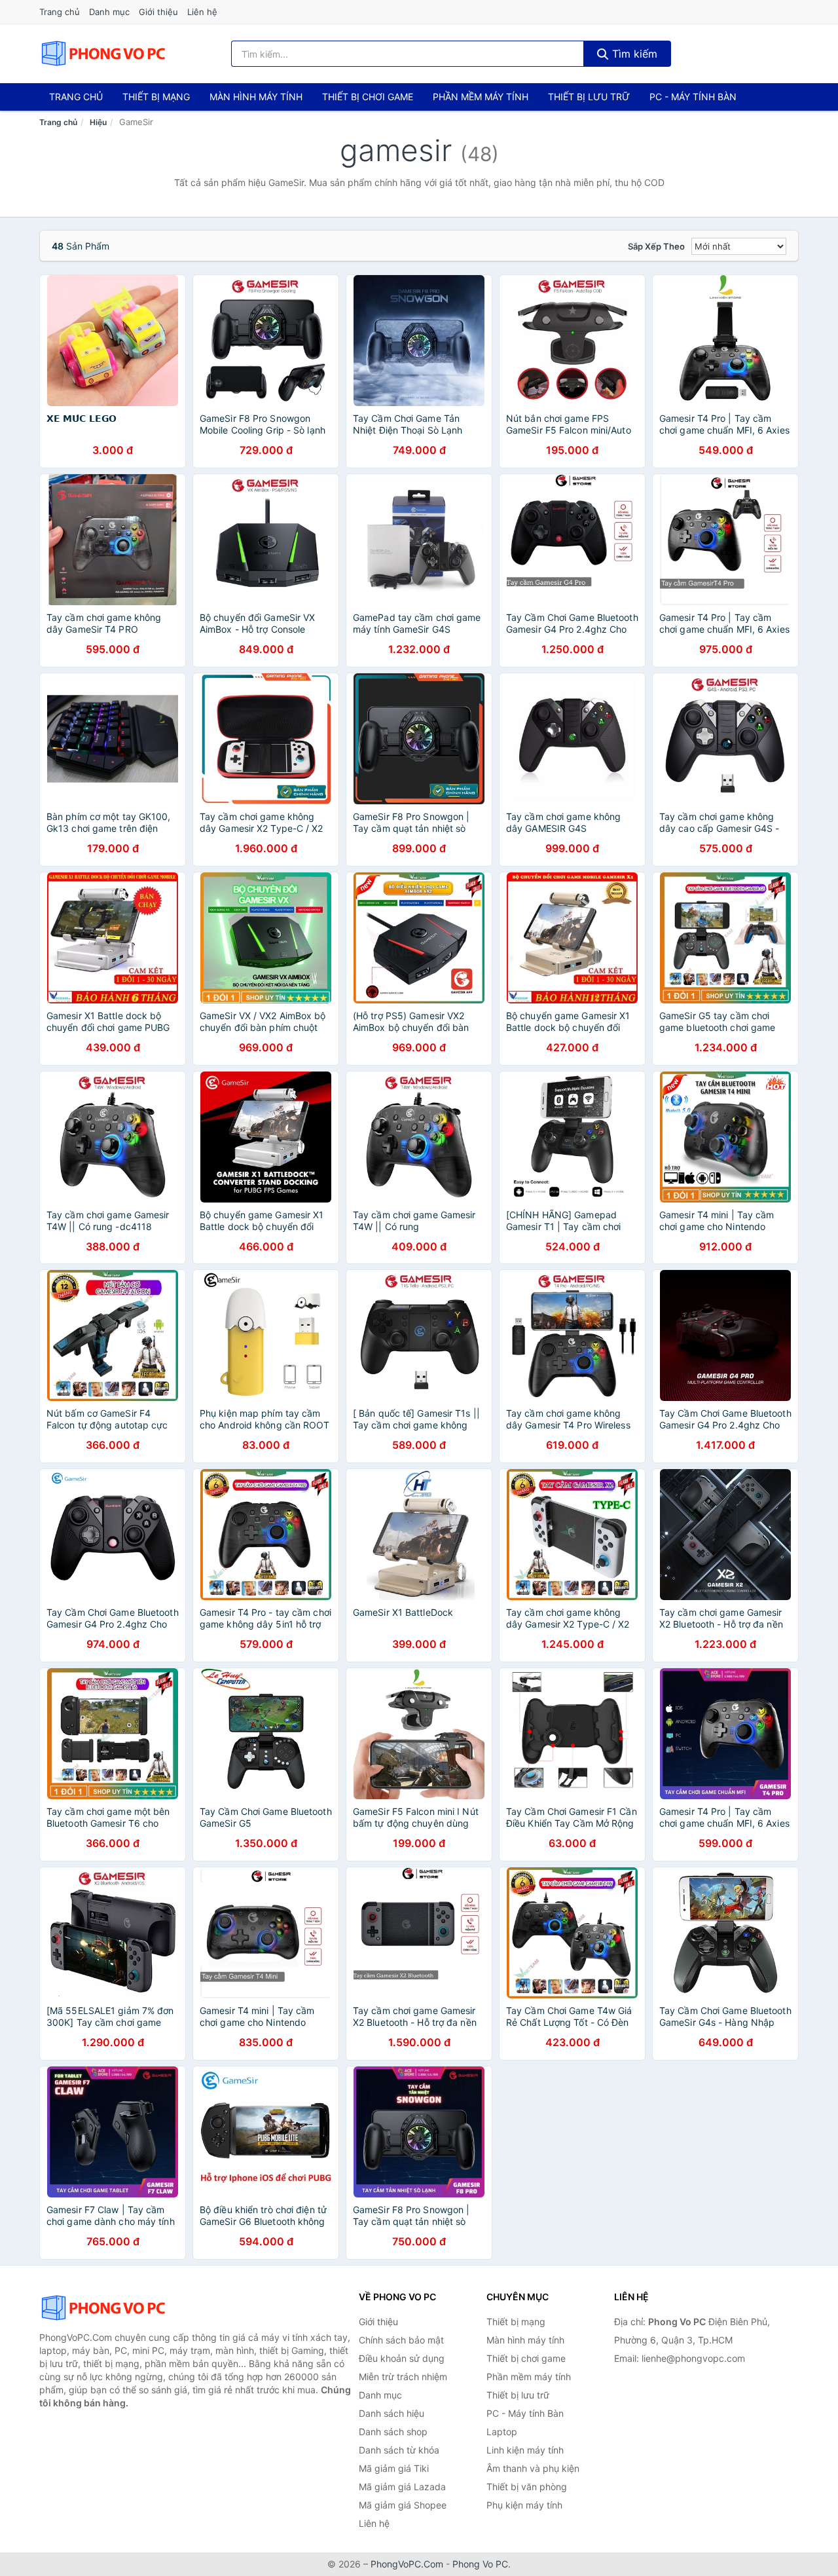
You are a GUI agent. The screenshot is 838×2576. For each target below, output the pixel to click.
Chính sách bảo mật (401, 2340)
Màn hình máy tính (256, 97)
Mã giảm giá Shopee (403, 2505)
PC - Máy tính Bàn (693, 97)
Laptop (502, 2432)
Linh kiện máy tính (525, 2450)
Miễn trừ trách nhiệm (403, 2377)
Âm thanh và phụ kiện (533, 2468)
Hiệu (98, 122)
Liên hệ (202, 12)
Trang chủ (60, 12)
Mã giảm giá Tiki (394, 2468)
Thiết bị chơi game (368, 97)
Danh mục (109, 12)
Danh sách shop (393, 2432)
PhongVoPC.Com (407, 2564)
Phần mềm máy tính (481, 97)
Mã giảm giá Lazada (402, 2487)
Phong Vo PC (480, 2564)
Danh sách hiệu (392, 2413)
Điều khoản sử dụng (402, 2358)
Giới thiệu (158, 12)
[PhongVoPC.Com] (103, 54)
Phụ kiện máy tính (524, 2505)
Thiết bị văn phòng (527, 2487)
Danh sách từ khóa (399, 2450)
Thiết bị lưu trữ (589, 97)
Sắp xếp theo (656, 246)
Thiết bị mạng (156, 97)
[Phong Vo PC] (105, 2308)
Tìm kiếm (633, 54)
